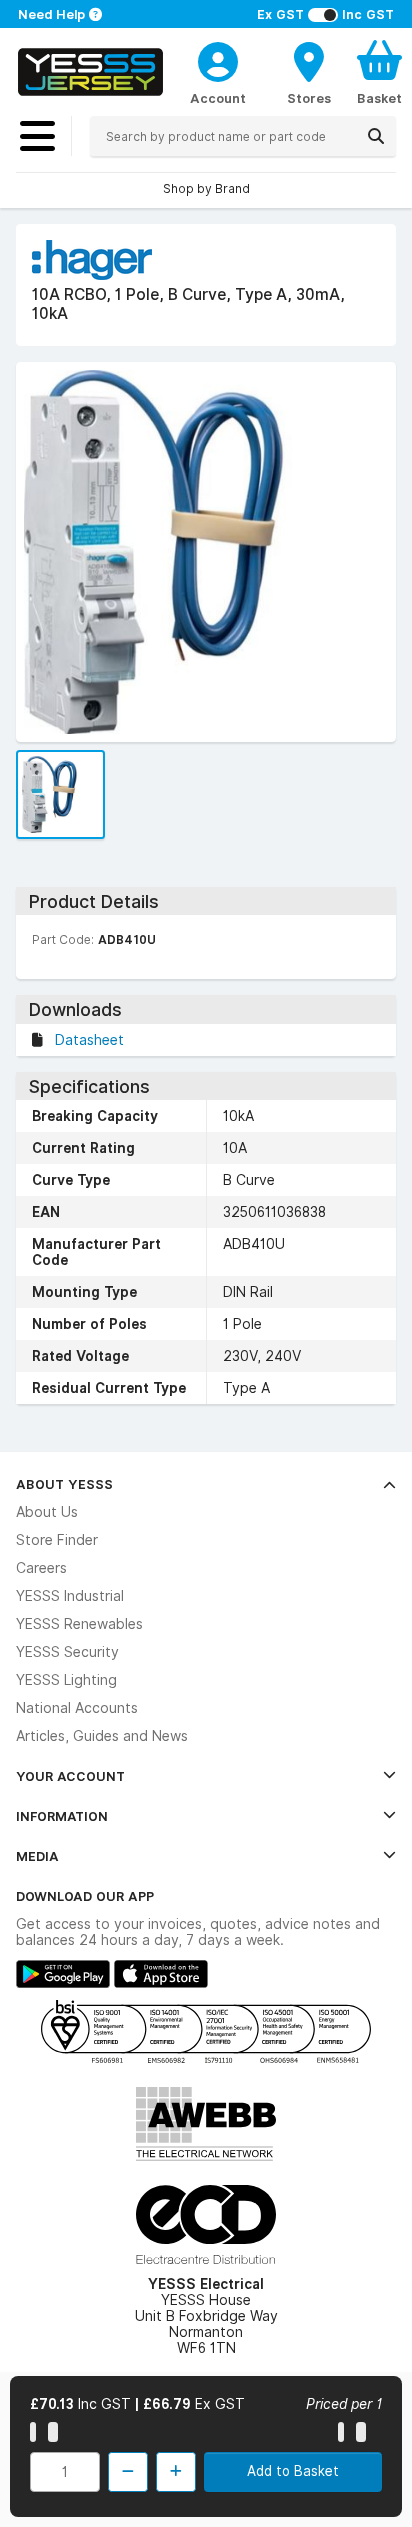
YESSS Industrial (70, 1596)
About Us (47, 1512)
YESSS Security (67, 1652)
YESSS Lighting (66, 1680)
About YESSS (64, 1484)
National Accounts (77, 1708)
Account (218, 98)
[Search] (376, 136)
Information (62, 1816)
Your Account (70, 1776)
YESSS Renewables (79, 1624)
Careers (41, 1568)
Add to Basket (293, 2471)
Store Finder (57, 1540)
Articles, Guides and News (102, 1736)
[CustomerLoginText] (218, 59)
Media (37, 1856)
